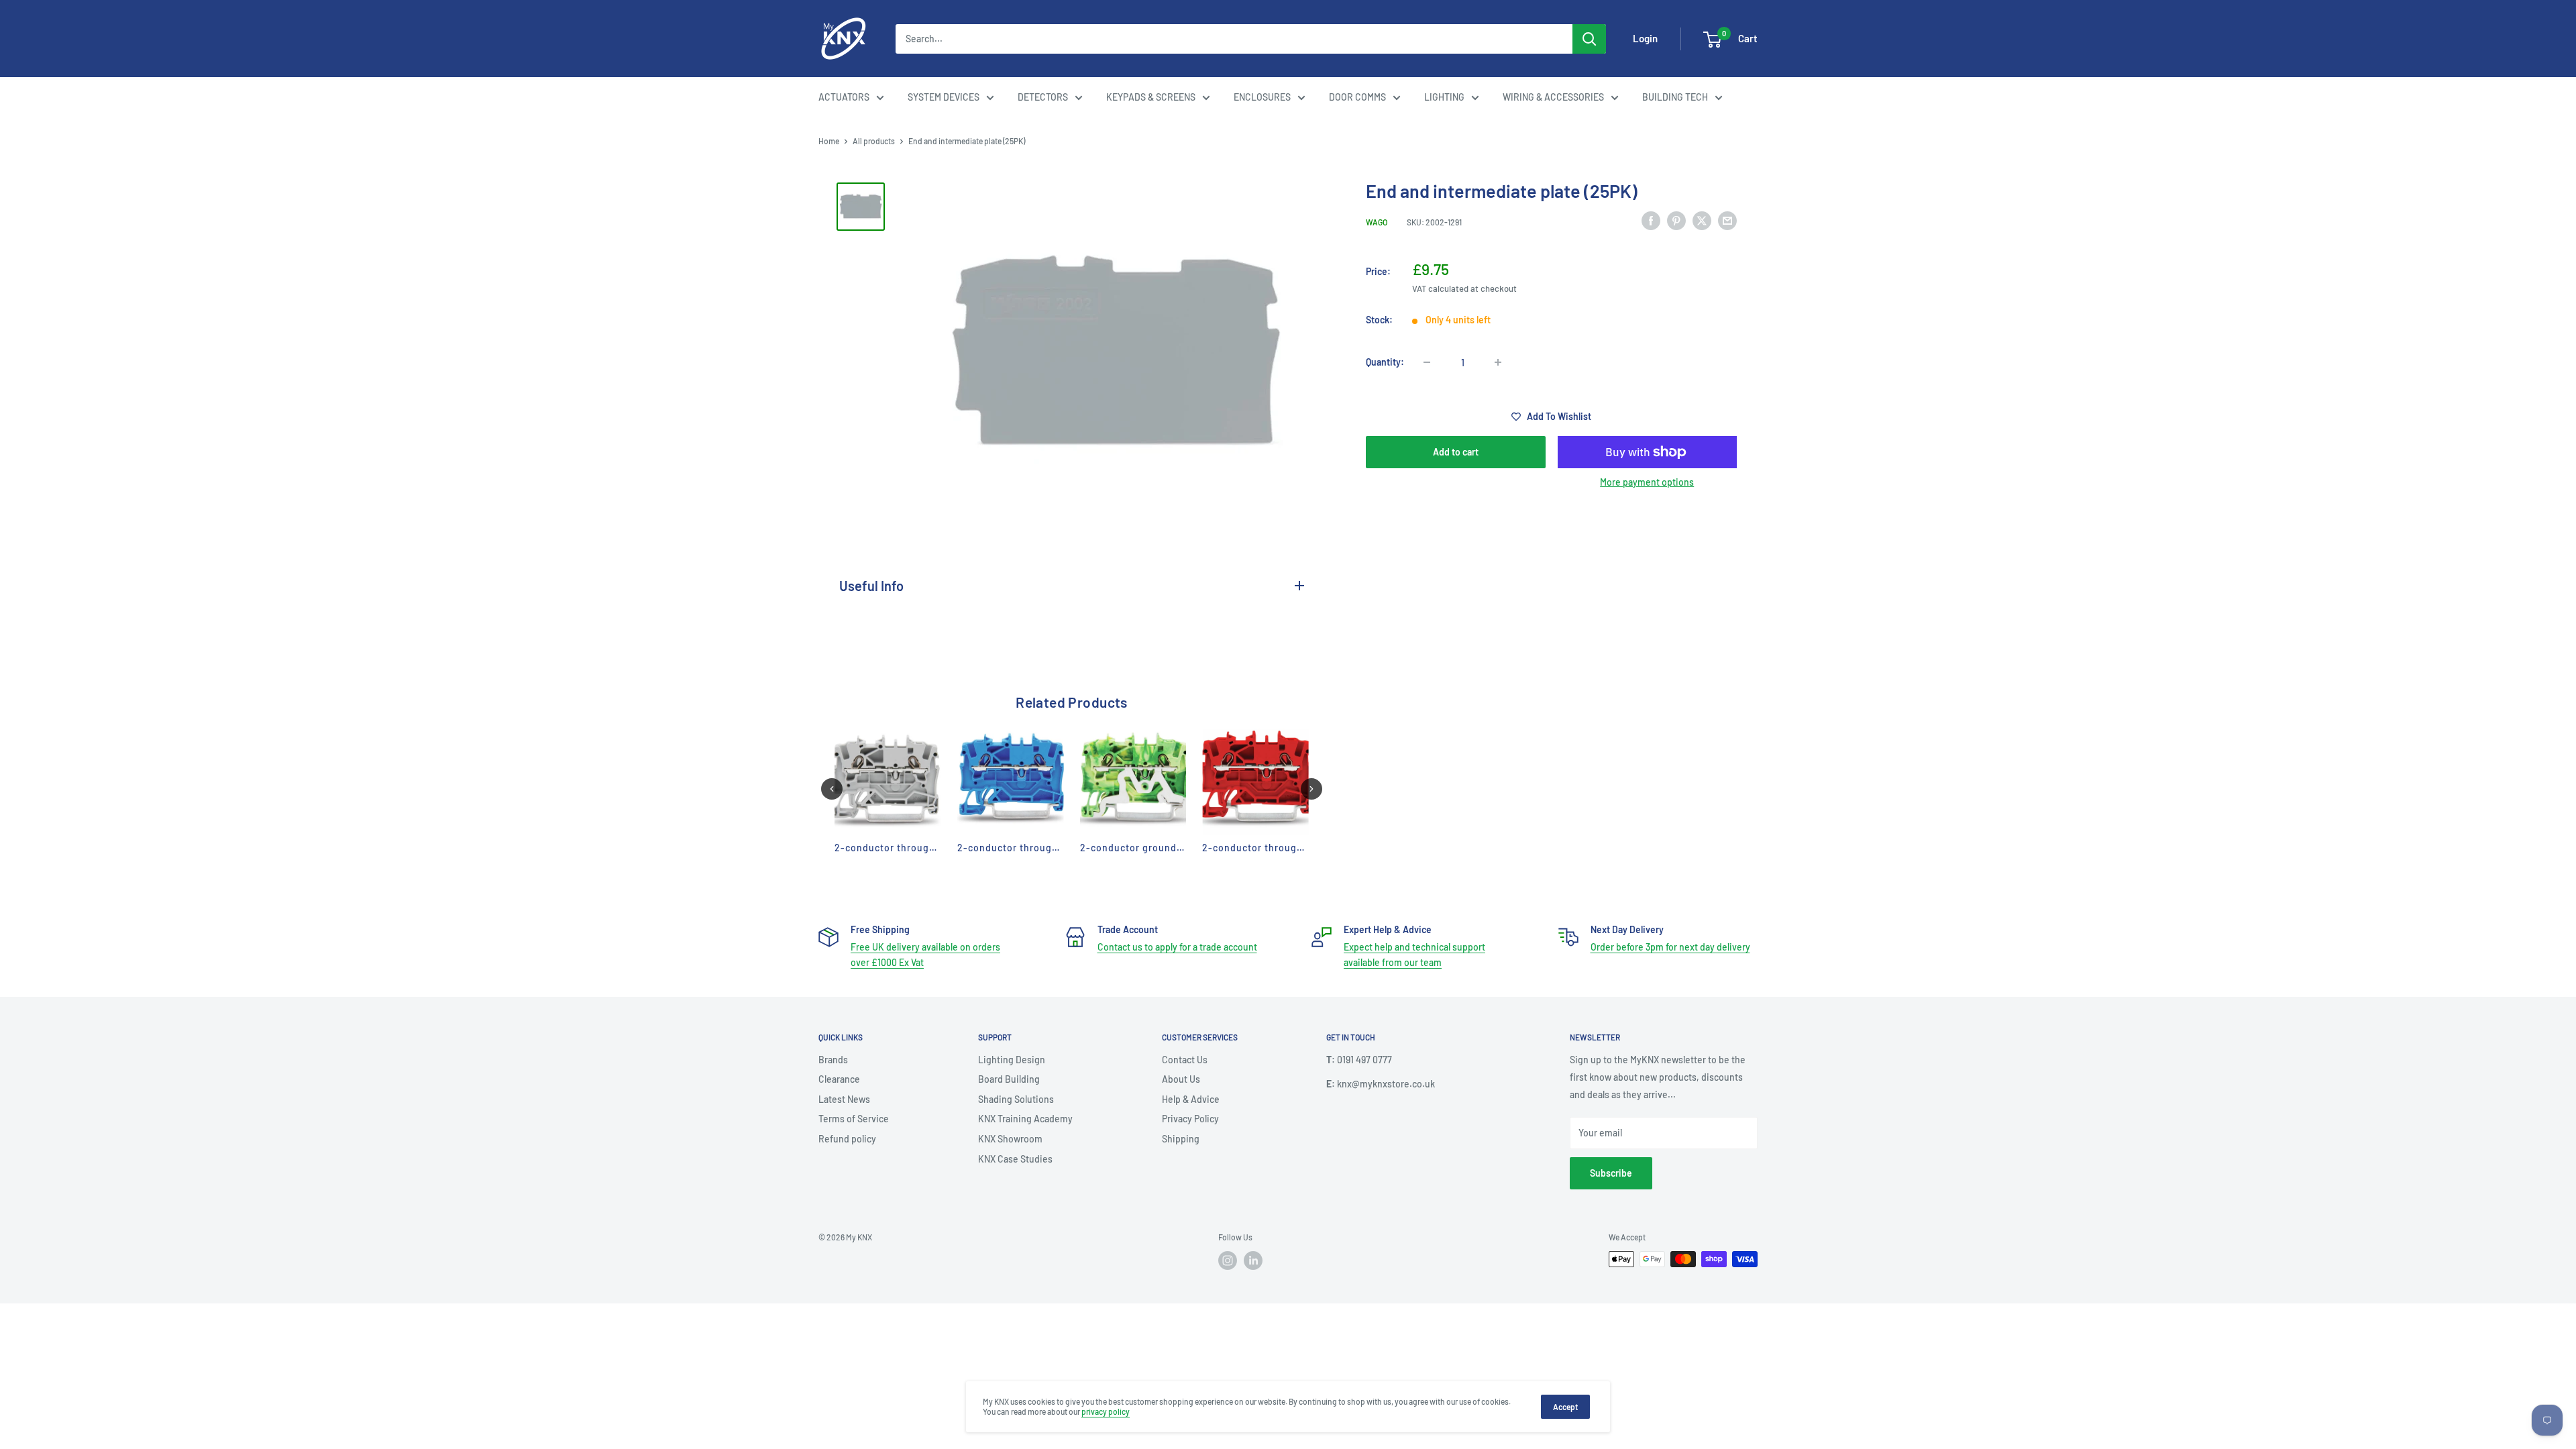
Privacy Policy (1190, 1119)
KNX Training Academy (1025, 1119)
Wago (1377, 222)
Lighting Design (1012, 1060)
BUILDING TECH (1675, 97)
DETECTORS (1043, 97)
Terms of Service (854, 1119)
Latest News (844, 1099)
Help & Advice (1191, 1099)
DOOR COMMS (1357, 97)
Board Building (1009, 1079)
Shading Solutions (1016, 1099)
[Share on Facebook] (1651, 220)
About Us (1181, 1079)
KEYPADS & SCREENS (1151, 97)
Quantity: (1385, 362)
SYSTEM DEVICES (944, 97)
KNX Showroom (1010, 1139)
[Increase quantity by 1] (1498, 362)
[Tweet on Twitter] (1702, 220)
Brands (833, 1060)
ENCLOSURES (1262, 97)
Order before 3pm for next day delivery (1670, 947)
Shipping (1181, 1139)
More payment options (1647, 482)
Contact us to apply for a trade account (1177, 947)
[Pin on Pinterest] (1676, 220)
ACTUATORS (844, 97)
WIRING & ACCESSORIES (1553, 97)
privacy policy (1106, 1411)
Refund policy (847, 1139)
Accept (1565, 1407)
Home (829, 141)
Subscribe (1611, 1173)
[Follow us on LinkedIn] (1253, 1260)
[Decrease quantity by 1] (1427, 362)
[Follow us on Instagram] (1228, 1260)
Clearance (839, 1079)
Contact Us (1185, 1060)
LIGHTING (1444, 97)
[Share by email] (1727, 220)
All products (874, 141)
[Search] (1589, 39)
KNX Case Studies (1015, 1159)
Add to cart (1456, 452)
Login (1645, 38)
